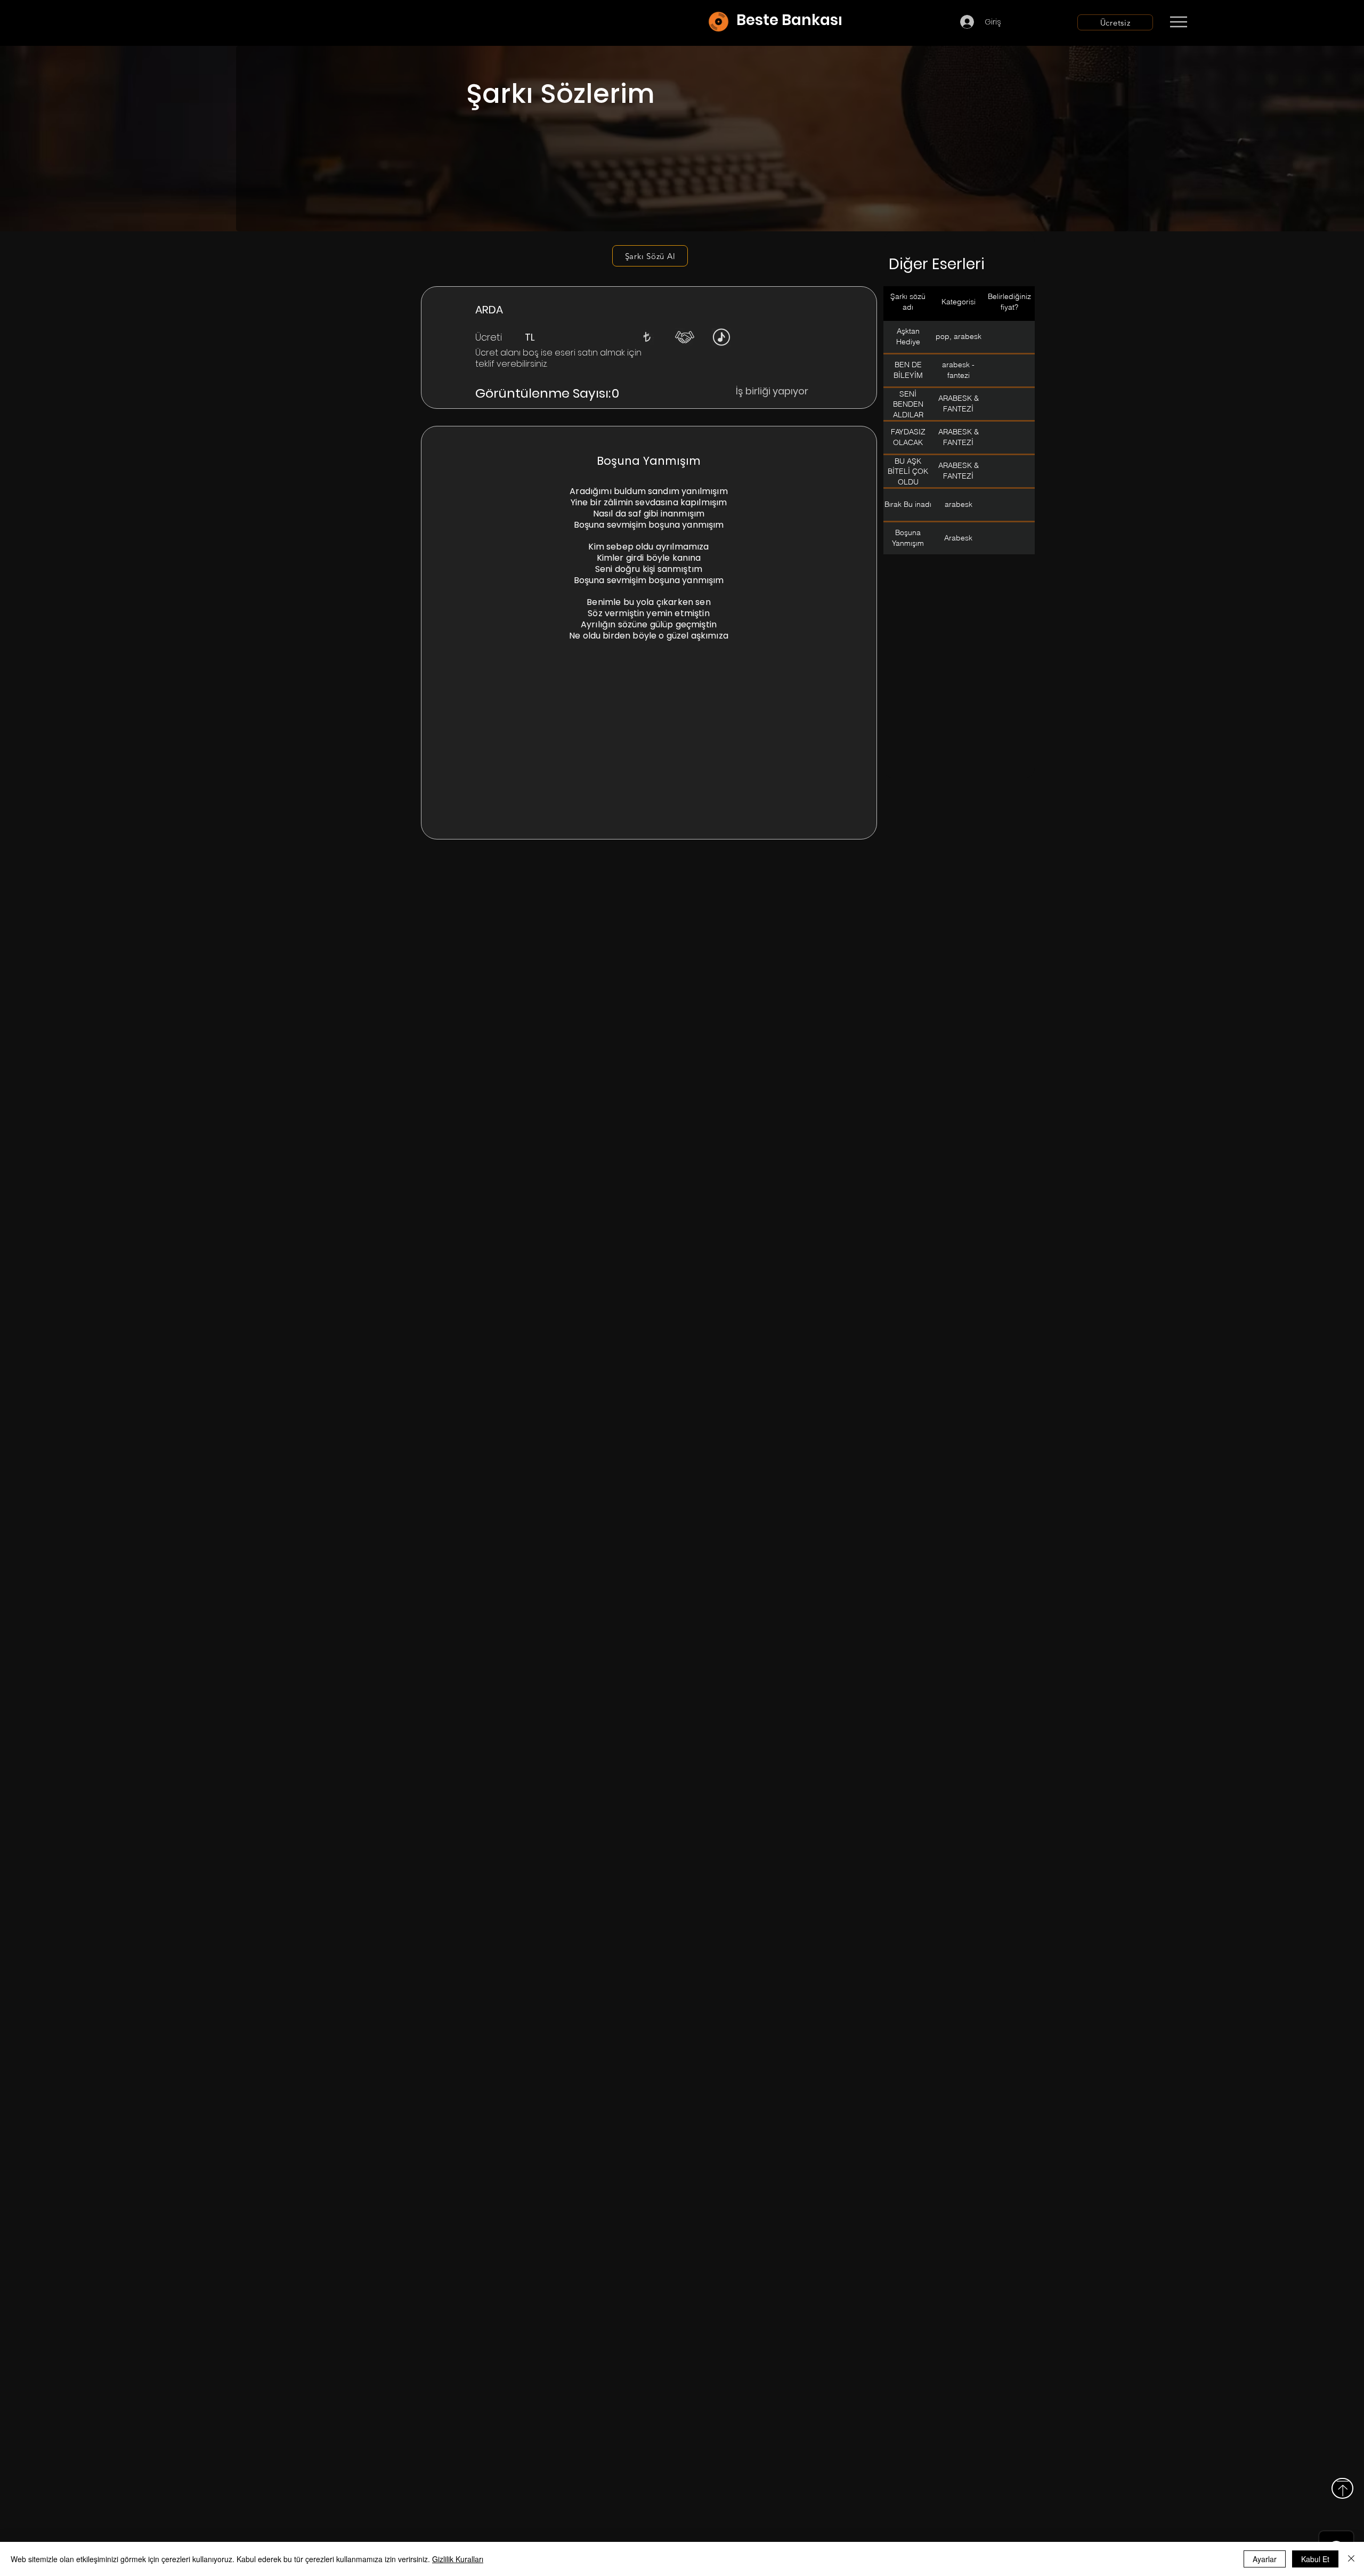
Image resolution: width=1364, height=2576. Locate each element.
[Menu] (1178, 22)
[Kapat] (1351, 2559)
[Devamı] (1241, 22)
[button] (647, 337)
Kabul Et (1315, 2559)
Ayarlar (1265, 2559)
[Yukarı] (1342, 2488)
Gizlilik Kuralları (458, 2559)
